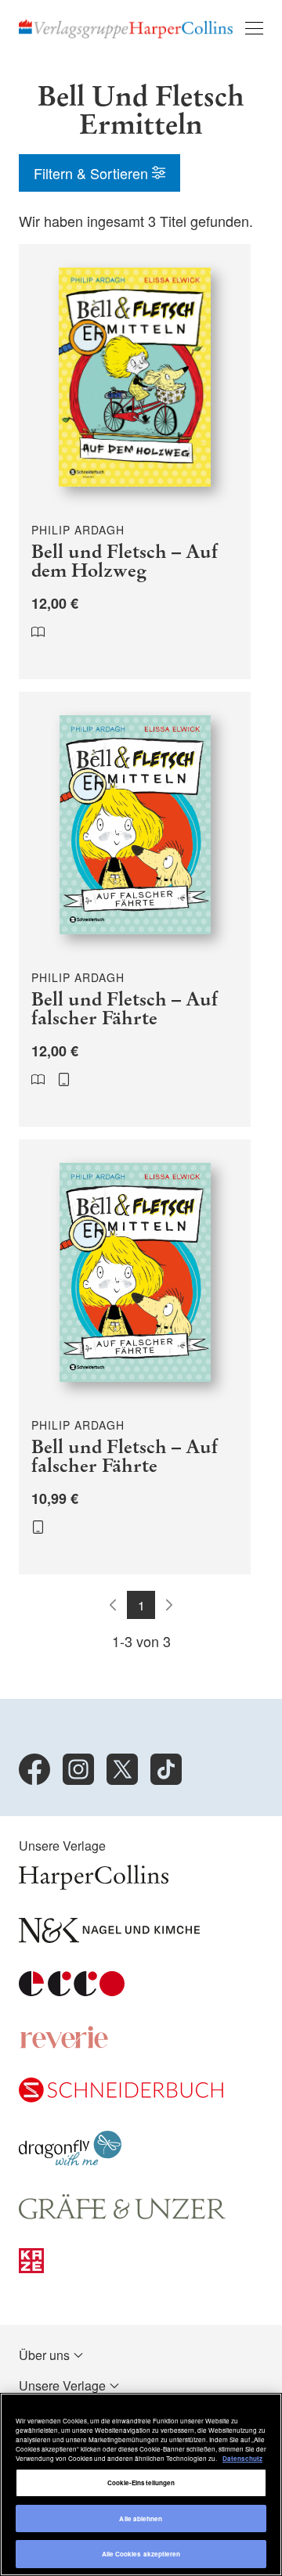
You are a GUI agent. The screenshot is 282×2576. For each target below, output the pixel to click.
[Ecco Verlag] (72, 1991)
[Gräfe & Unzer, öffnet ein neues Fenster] (122, 2215)
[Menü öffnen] (254, 28)
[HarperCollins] (94, 1885)
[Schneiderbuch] (121, 2097)
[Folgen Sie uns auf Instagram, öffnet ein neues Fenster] (78, 1769)
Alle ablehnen (141, 2518)
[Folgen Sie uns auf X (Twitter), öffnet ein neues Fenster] (122, 1769)
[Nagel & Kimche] (109, 1938)
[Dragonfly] (70, 2161)
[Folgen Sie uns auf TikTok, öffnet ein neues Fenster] (166, 1769)
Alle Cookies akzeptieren (141, 2554)
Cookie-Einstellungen (141, 2482)
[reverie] (64, 2044)
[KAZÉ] (31, 2268)
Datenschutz (242, 2458)
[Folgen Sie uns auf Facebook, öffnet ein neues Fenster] (34, 1769)
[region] (141, 2484)
